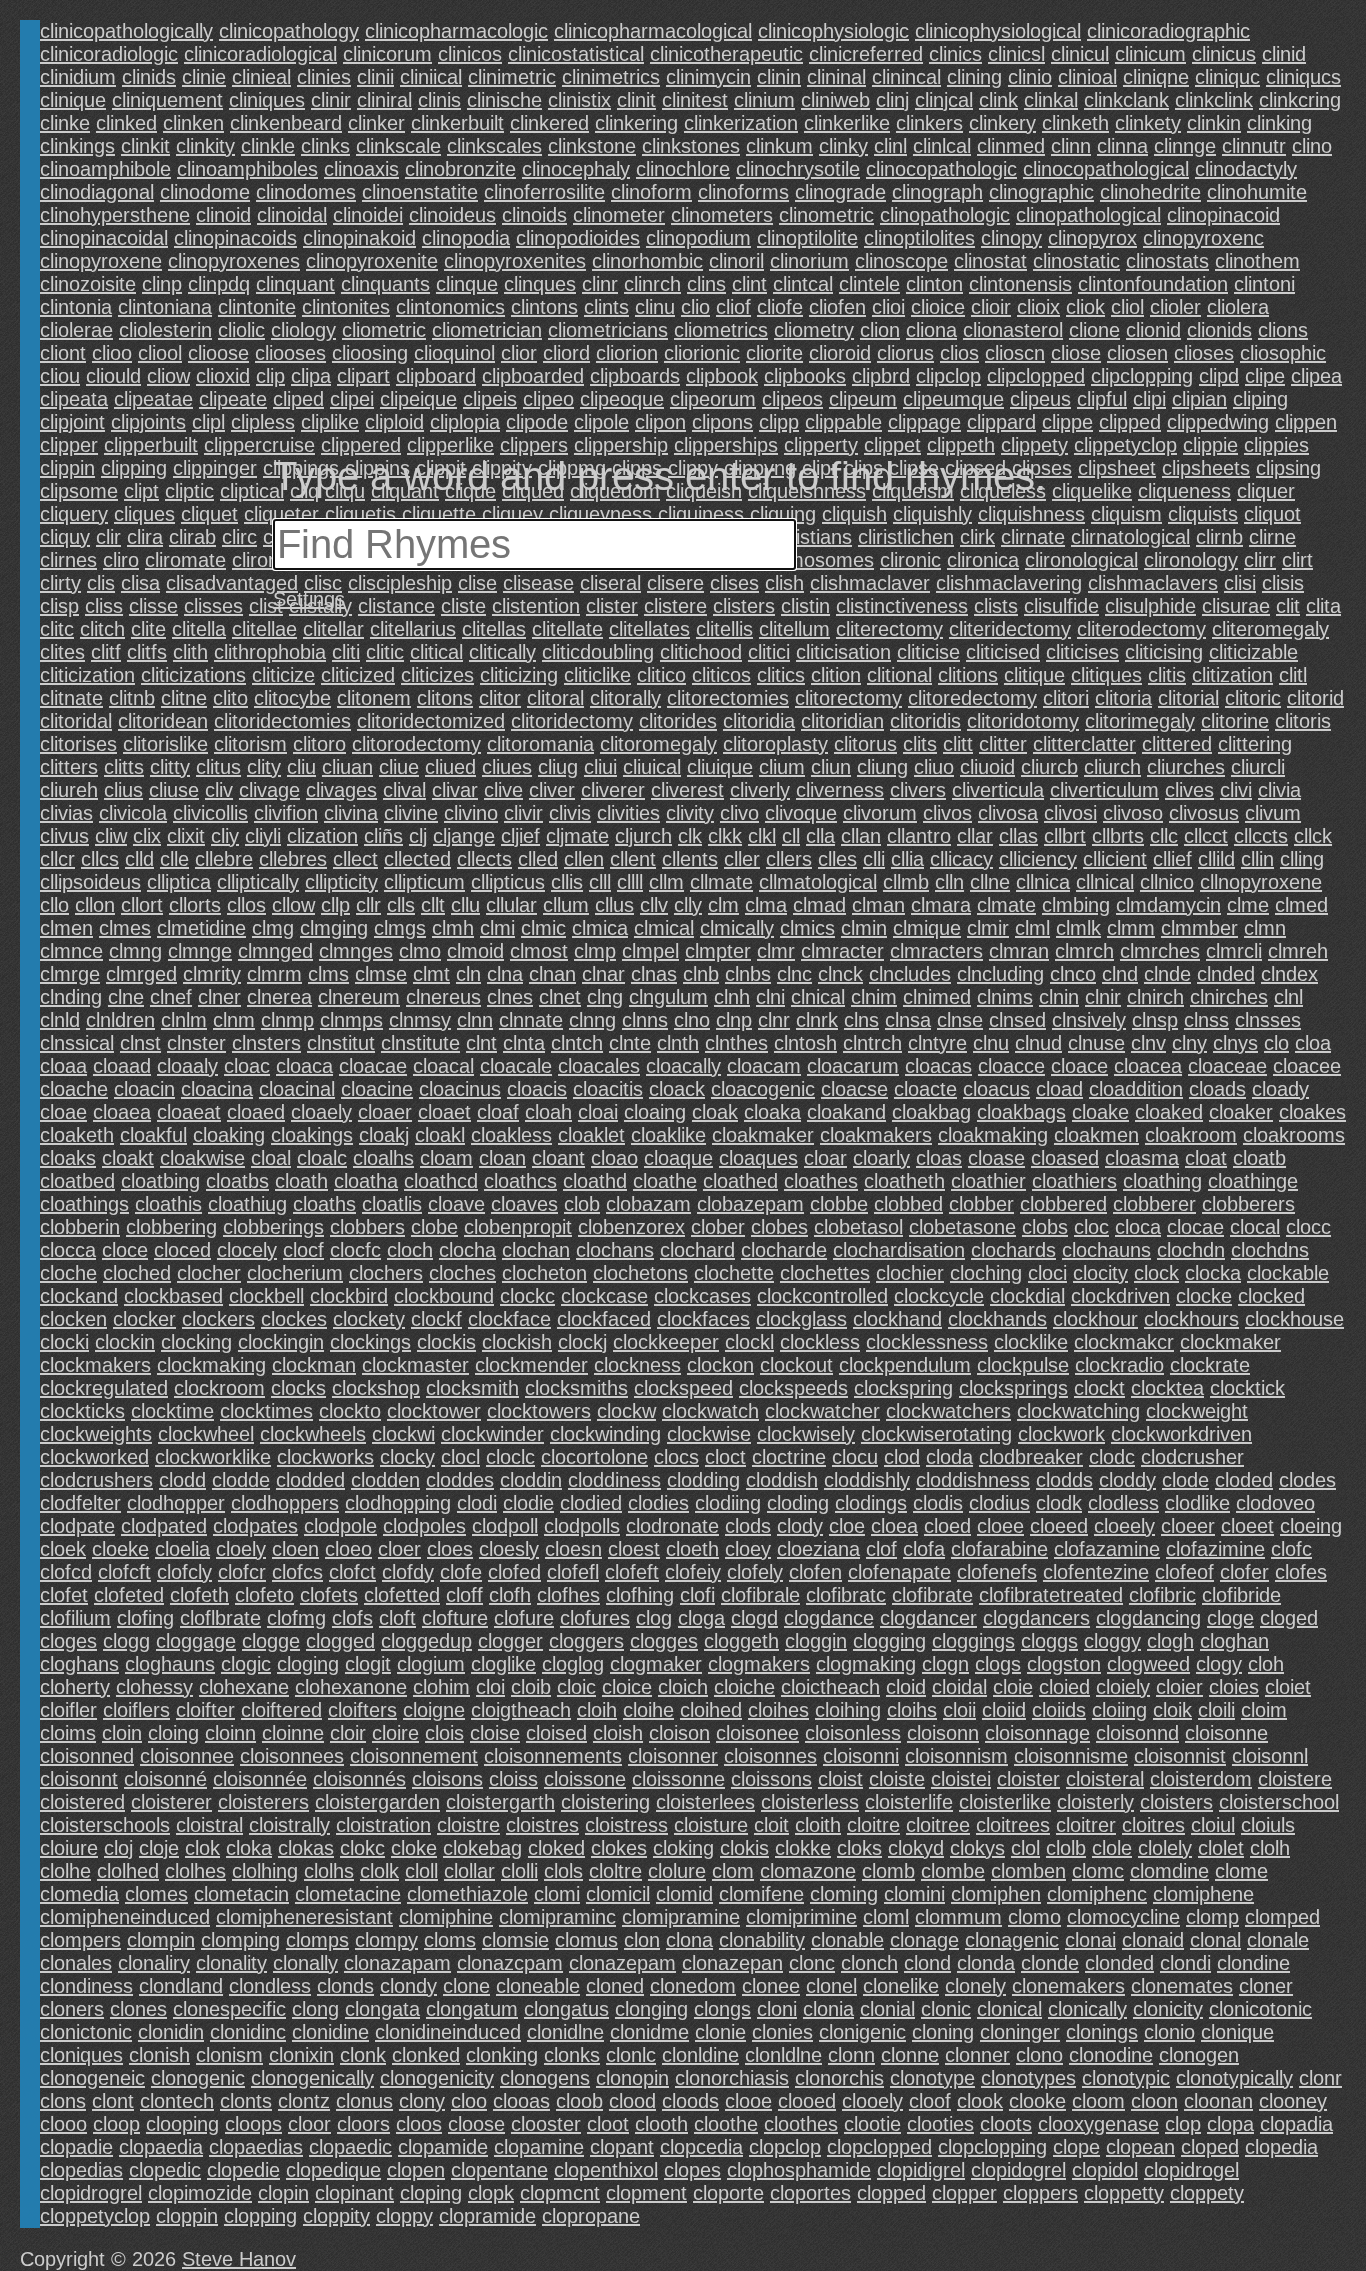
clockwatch (710, 1411)
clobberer (1154, 1204)
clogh (1170, 1641)
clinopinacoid (1223, 215)
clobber (981, 1204)
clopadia (1296, 2124)
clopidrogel (1191, 2170)
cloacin (144, 1089)
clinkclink (1214, 100)
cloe (847, 1526)
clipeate (233, 399)
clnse (960, 1020)
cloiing (1119, 1710)
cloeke (120, 1549)
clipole (601, 422)
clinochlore (683, 169)
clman (878, 905)
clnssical (77, 1043)
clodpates (255, 1526)
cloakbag (931, 1112)
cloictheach (830, 1687)
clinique (73, 100)
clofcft (124, 1572)
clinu (655, 307)
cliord (566, 353)
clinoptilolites (919, 238)
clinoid (223, 215)
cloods (690, 2101)
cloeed (1059, 1526)
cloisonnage (1037, 1733)
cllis (567, 882)
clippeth (961, 445)
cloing (173, 1733)
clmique (927, 928)
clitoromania (540, 744)
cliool (160, 353)
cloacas (938, 1066)
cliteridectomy (1010, 629)
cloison (679, 1733)
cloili (1216, 1710)
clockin (125, 1342)
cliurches (1186, 767)
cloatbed (77, 1181)
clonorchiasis (732, 2078)
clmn (1265, 928)
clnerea (279, 997)
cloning (943, 2032)
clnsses (1268, 1020)
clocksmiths (576, 1388)
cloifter (205, 1710)
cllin (1257, 859)
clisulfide (1061, 606)
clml (1032, 928)
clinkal (1051, 100)
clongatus (566, 2009)
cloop (116, 2124)
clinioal (1087, 77)
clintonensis (1020, 284)
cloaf (498, 1112)
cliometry (814, 330)
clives (1189, 790)
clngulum (668, 997)
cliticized (358, 675)
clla (820, 836)
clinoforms (743, 192)
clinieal (261, 77)
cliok (1085, 307)
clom (733, 1871)
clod (902, 1457)
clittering (1255, 744)
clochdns (1270, 1250)
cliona (931, 330)
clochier (910, 1273)
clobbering (171, 1227)
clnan (552, 974)
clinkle (268, 146)
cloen (295, 1549)
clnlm (184, 1020)
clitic (385, 652)
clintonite (257, 307)
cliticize (283, 675)
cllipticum (424, 882)
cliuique (720, 767)
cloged (1289, 1618)
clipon (660, 422)
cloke (414, 1848)
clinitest (695, 100)
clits (920, 744)
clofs (352, 1618)
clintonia (76, 307)
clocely (247, 1250)
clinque (467, 284)
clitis (1167, 675)
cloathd (595, 1181)
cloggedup (426, 1641)
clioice (938, 307)
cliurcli (1258, 767)
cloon (1154, 2101)
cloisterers (263, 1802)
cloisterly (1095, 1802)
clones (138, 2009)
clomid (684, 1894)
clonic (946, 2009)
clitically (502, 652)
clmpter (718, 951)
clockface (509, 1319)
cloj (118, 1848)
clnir (1103, 997)
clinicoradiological (260, 54)
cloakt (128, 1158)
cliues (507, 767)
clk (690, 836)
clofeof (1184, 1572)
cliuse (174, 790)
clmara (941, 905)
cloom (1098, 2101)
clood (632, 2101)
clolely (1165, 1848)
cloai (598, 1112)
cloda (949, 1457)
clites (62, 652)
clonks (572, 2055)
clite (148, 629)
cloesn (573, 1549)
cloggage (196, 1641)
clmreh (1298, 951)
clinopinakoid (359, 238)
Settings (309, 599)
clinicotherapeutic (726, 54)
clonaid (1153, 1940)
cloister (1028, 1779)
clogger (510, 1641)
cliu (301, 767)
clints (606, 307)
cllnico (1167, 882)
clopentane (499, 2170)
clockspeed (683, 1388)
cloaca (304, 1066)
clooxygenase (1098, 2124)
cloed (947, 1526)
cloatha (366, 1181)
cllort (142, 905)
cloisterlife (909, 1802)
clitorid (1315, 698)
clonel (831, 1986)
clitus (218, 767)
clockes (294, 1319)
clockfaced (604, 1319)
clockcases (702, 1296)
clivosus (1204, 813)
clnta (524, 1043)
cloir (348, 1733)
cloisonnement (414, 1756)
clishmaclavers (1153, 583)
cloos (419, 2124)
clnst (140, 1043)
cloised (556, 1733)
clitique (1034, 675)
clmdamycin (1168, 905)
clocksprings (1013, 1388)
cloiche (744, 1687)
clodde (241, 1480)
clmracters (936, 951)
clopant (622, 2147)
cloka (249, 1848)
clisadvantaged (232, 583)
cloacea (1148, 1066)
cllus (614, 905)
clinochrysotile (798, 169)
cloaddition (1136, 1089)
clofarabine (999, 1549)
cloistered (82, 1802)
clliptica (179, 882)
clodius (999, 1503)
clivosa (1008, 813)
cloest (634, 1549)
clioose (218, 353)
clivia (1279, 790)
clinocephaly (576, 169)
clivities (628, 813)
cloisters (1176, 1802)
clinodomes (306, 192)
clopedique (333, 2170)
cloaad (122, 1066)
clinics (955, 54)
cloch (410, 1250)
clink (998, 100)
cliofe (780, 307)
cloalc (322, 1158)
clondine (1253, 1963)
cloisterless (810, 1802)
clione (1094, 330)
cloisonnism (956, 1756)
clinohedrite (1150, 192)
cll (791, 836)
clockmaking (211, 1365)
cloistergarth (500, 1802)
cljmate (577, 836)
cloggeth (741, 1641)
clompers (80, 1940)
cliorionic (702, 353)
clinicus (1224, 54)
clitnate (71, 698)
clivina (351, 813)
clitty (170, 767)
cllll (630, 882)
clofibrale (760, 1595)
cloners (72, 2009)
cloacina (217, 1089)
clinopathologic (945, 215)
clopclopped (879, 2147)
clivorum (880, 813)
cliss (104, 606)
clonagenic (1012, 1940)
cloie (1013, 1687)
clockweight (1197, 1411)
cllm (666, 882)
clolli (519, 1871)
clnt (481, 1043)
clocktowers (539, 1411)
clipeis (490, 399)
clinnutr (1254, 146)
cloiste (897, 1779)
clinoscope (901, 261)
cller (742, 859)
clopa (1230, 2124)
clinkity (205, 146)
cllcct (1206, 836)
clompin (161, 1940)
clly (688, 905)
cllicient (1115, 859)
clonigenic (862, 2032)
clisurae (1236, 606)
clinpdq (219, 284)
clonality (231, 1963)
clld (139, 859)
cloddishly (867, 1480)
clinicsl (1016, 54)
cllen (584, 859)
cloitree (938, 1825)
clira (145, 537)
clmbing (1076, 905)
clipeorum (713, 399)
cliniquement (167, 100)
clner (219, 997)
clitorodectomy (416, 744)
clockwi (403, 1434)
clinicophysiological (998, 31)
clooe (748, 2101)
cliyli (263, 836)
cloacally (683, 1066)
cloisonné (165, 1779)
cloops (253, 2124)
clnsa (908, 1020)
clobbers (367, 1227)
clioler (1175, 307)
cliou (60, 376)
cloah (548, 1112)
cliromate (185, 560)
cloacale (516, 1066)
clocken (73, 1319)
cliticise (928, 652)
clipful (1102, 399)
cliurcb (1049, 767)
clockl (749, 1342)
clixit (186, 836)
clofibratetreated (1051, 1595)
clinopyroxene (101, 261)
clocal (1255, 1227)
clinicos (470, 54)
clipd (1219, 376)
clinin (779, 77)
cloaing (655, 1112)
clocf (303, 1250)
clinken (193, 123)
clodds (1064, 1480)
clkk (725, 836)
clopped (891, 2193)
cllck (1313, 836)
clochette (734, 1273)
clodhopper (176, 1503)
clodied (591, 1503)
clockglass (801, 1319)
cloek (63, 1549)
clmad (819, 905)
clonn (851, 2055)
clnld (60, 1020)
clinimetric (512, 77)
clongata (382, 2009)
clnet (560, 997)
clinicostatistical (576, 54)
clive (503, 790)
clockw (626, 1411)
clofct (352, 1572)
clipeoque (622, 399)
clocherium (295, 1273)
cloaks (68, 1158)
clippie (1210, 445)
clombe (953, 1871)
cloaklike (668, 1135)
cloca (1138, 1227)
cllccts (1261, 836)
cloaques (758, 1158)
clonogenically (312, 2078)
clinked (126, 123)
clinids (149, 77)
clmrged (141, 974)
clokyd (916, 1848)
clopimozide (200, 2193)
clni (770, 997)
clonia (828, 2009)
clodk (1059, 1503)
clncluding (1000, 974)
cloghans (79, 1664)
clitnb (132, 698)
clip (270, 376)
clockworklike (213, 1457)
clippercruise (259, 445)
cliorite (774, 353)
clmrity (212, 974)
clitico (661, 675)
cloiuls (1268, 1825)
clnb (701, 974)
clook (980, 2101)
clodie (528, 1503)
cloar (825, 1158)
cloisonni (861, 1756)
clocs (676, 1457)
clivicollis (210, 813)
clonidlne (565, 2032)
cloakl (440, 1135)
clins (706, 284)
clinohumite (1257, 192)
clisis (1283, 583)
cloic (576, 1687)
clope (1076, 2147)
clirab (192, 537)
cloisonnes (770, 1756)
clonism (229, 2055)
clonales (76, 1963)
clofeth (199, 1595)
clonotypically (1234, 2078)
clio (695, 307)
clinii (375, 77)
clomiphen (996, 1894)
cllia (907, 859)
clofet (64, 1595)
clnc (794, 974)
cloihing (848, 1710)
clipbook (722, 376)
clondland (181, 1986)
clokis (744, 1848)
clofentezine (1096, 1572)
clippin (67, 468)
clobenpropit (518, 1227)
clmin (864, 928)
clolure (677, 1871)
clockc (527, 1296)
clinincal (906, 77)
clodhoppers (285, 1503)
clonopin (632, 2078)
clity (264, 767)
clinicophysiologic (833, 31)
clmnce (71, 951)
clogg (126, 1641)
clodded (310, 1480)
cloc (1091, 1227)
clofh (510, 1595)
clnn (475, 1020)
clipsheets (1206, 468)
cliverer (613, 790)
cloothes (801, 2124)
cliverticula (998, 790)
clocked (1271, 1296)
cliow (168, 376)
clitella (199, 629)
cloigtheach (521, 1710)
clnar (603, 974)
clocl (460, 1457)
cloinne (293, 1733)
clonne (910, 2055)
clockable (1288, 1273)
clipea (1316, 376)
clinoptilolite (807, 238)
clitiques (1106, 675)
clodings (871, 1503)
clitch (102, 629)
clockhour (1095, 1319)
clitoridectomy (572, 721)
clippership (621, 445)
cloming (844, 1894)
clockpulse (1023, 1365)
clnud (1038, 1043)
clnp (734, 1020)
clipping (134, 468)
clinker (376, 123)
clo (1276, 1043)
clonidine (330, 2032)
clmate (1006, 905)
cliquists (1203, 514)
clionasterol (1013, 330)
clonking (502, 2055)
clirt (1297, 560)
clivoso (1133, 813)
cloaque (678, 1158)
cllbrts (1118, 836)
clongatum (472, 2009)
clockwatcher (822, 1411)
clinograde (840, 192)
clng (605, 997)
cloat (1206, 1158)
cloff (464, 1595)
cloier (1179, 1687)
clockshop (376, 1388)
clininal (836, 77)
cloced (182, 1250)
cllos (246, 905)
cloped (1210, 2147)
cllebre (224, 859)
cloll (421, 1871)
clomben (1028, 1871)
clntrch (872, 1043)
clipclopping (1142, 376)
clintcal (803, 284)
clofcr (242, 1572)
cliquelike (1092, 491)
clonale (1278, 1940)
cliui (600, 767)
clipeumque (953, 399)
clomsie (515, 1940)
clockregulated (104, 1388)
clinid (1284, 54)
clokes (619, 1848)
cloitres (1153, 1825)
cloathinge (1253, 1181)
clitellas (494, 629)
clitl (1293, 675)
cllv (654, 905)
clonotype (932, 2078)
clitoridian (842, 721)
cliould (113, 376)
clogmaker (656, 1664)
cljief (520, 836)
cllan (861, 836)
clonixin (301, 2055)
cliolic (241, 330)
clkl (762, 836)
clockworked (94, 1457)
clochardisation (899, 1250)
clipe (1265, 376)
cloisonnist (1180, 1756)
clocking (196, 1342)
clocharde (784, 1250)
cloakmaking (993, 1135)
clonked (426, 2055)
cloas (939, 1158)
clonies (782, 2032)
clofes (1301, 1572)
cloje (159, 1848)
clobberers (1248, 1204)
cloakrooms (1294, 1135)
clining (974, 77)
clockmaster (415, 1365)
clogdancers (1036, 1618)
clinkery (1002, 123)
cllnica (1043, 882)
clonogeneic (92, 2078)
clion (880, 330)
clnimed (937, 997)
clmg (273, 928)
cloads (1217, 1089)
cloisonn (943, 1733)
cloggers (586, 1641)
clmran (1019, 951)
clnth (678, 1043)
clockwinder (492, 1434)
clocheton (544, 1273)
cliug (558, 767)
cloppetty (1124, 2193)
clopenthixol (606, 2170)
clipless (263, 422)
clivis (570, 813)
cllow (293, 905)
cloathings (84, 1204)
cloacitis (608, 1089)
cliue (399, 767)
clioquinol (454, 353)
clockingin (281, 1342)
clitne (184, 698)
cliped (298, 399)
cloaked (1169, 1112)
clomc (1098, 1871)
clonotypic (1126, 2078)
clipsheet (1117, 468)
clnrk (817, 1020)
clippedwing (1218, 422)
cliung (882, 767)
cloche (68, 1273)
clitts (124, 767)
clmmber (1199, 928)
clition (836, 675)
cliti (346, 652)
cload (1059, 1089)
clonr (1320, 2078)
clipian (1199, 399)
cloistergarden (377, 1802)
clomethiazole (467, 1894)
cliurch (1112, 767)
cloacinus (460, 1089)
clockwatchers (948, 1411)
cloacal (443, 1066)
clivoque (801, 813)
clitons (445, 698)
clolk (379, 1871)
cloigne (434, 1710)
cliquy (65, 537)
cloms (450, 1940)
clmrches (1160, 951)
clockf (436, 1319)
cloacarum (853, 1066)
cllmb (906, 882)
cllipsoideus (90, 882)
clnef (171, 997)
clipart (363, 376)
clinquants (385, 284)
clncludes (910, 974)
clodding (703, 1480)
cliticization (87, 675)
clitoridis (925, 721)
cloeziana (818, 1549)
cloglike (503, 1664)
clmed (1301, 905)
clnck (840, 974)
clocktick (1247, 1388)
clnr (774, 1020)
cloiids (1059, 1710)
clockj (582, 1342)
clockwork (1061, 1434)
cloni (777, 2009)
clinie (204, 77)
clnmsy (420, 1020)
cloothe (726, 2124)
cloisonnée (260, 1779)
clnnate (531, 1020)
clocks (298, 1388)
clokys (977, 1848)
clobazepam (750, 1204)
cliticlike (597, 675)
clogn (945, 1664)
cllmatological (818, 882)
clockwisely (806, 1434)
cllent (633, 859)
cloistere (1295, 1779)
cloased (1065, 1158)
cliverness (840, 790)
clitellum (794, 629)
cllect (355, 859)
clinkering (636, 123)
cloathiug (247, 1204)
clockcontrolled (822, 1296)
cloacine (377, 1089)
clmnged (275, 951)
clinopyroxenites (515, 261)
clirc (239, 537)
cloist (840, 1779)
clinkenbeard (286, 123)
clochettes (825, 1273)
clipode (537, 422)
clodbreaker (1031, 1457)
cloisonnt (79, 1779)
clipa (311, 376)
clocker (144, 1319)
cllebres (293, 859)
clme (1248, 905)
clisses (213, 606)
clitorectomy (848, 698)
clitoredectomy (972, 698)
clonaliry (154, 1963)
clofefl (573, 1572)
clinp (162, 284)
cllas (1018, 836)
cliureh (69, 790)
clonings (1102, 2032)
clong (315, 2009)
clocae (1195, 1227)
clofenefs (997, 1572)
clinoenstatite (420, 192)
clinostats (1167, 261)
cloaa (63, 1066)
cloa (1313, 1043)
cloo (469, 2101)
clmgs (400, 928)
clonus (364, 2101)
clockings (370, 1342)
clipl (208, 422)
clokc (362, 1848)
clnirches (1229, 997)
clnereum (359, 997)
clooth (661, 2124)
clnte (630, 1043)
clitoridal (76, 721)
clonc (812, 1963)
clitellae (264, 629)
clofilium (75, 1618)
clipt (141, 491)
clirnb (1219, 537)
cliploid (394, 422)
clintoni (1264, 284)
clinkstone (592, 146)
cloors (363, 2124)
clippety (1034, 445)
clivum (1273, 813)
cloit (771, 1825)
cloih (597, 1710)
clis (101, 583)
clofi (697, 1595)
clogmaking (866, 1664)
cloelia (182, 1549)
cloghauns (170, 1664)
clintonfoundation (1153, 284)
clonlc (631, 2055)
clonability (762, 1940)
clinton (934, 284)
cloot (608, 2124)
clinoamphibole (105, 169)
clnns (645, 1020)
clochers (386, 1273)
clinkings (77, 146)
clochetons (640, 1273)
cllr (368, 905)
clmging (334, 928)
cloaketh (77, 1135)
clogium (431, 1664)
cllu (465, 905)
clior (519, 353)
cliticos (721, 675)
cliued (450, 767)
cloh (1266, 1664)
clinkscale (398, 146)
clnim (874, 997)
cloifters (362, 1710)
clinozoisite (88, 284)
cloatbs (237, 1181)
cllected (417, 859)
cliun (831, 767)
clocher (209, 1273)
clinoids (534, 215)
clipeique (418, 399)
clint (749, 284)
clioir (991, 307)
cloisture (711, 1825)
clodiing (728, 1503)
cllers (789, 859)
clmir (988, 928)
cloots (1006, 2124)
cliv (219, 790)
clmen (66, 928)
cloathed (740, 1181)
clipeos (792, 399)
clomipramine (681, 1917)
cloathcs (520, 1181)
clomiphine (446, 1917)
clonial (887, 2009)
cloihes (778, 1710)
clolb (1066, 1848)
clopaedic (350, 2147)
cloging (308, 1664)
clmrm (274, 974)
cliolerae (76, 330)
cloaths (324, 1204)
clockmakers (95, 1365)
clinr (600, 284)
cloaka (772, 1112)
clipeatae (153, 399)
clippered (361, 445)
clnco (1073, 974)
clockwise (709, 1434)
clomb (888, 1871)
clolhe (65, 1871)
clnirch (1155, 997)
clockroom (219, 1388)
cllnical (1105, 882)
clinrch (652, 284)
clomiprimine (801, 1917)
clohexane (244, 1687)
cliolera (1238, 307)
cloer (399, 1549)
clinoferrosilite (544, 192)
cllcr (57, 859)
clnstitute (420, 1043)
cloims (68, 1733)
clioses (1204, 353)
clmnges (356, 951)
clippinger (215, 468)
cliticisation (843, 652)
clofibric (1162, 1595)
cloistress (626, 1825)
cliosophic (1283, 353)
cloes (450, 1549)
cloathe (665, 1181)
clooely (872, 2101)
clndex (1289, 974)
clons (63, 2101)
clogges (664, 1641)
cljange (464, 836)
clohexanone (351, 1687)
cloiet (1288, 1687)
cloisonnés (359, 1779)
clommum (958, 1917)
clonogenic (198, 2078)
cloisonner (673, 1756)
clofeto (264, 1595)
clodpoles (424, 1526)
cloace (1079, 1066)
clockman (314, 1365)
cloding (798, 1503)
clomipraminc (557, 1917)
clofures (595, 1618)
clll (600, 882)
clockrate (1210, 1365)
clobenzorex (631, 1227)
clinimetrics (611, 77)
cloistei (961, 1779)
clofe (461, 1572)
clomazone (808, 1871)
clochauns (1106, 1250)
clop (1183, 2124)
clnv (1148, 1043)
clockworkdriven (1181, 1434)
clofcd (66, 1572)
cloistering (605, 1802)
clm (723, 905)
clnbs (748, 974)
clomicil (618, 1894)
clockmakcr (1124, 1342)
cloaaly (187, 1066)
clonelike (901, 1986)
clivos (947, 813)
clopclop (785, 2147)
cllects (484, 859)
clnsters (266, 1043)
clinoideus (452, 215)
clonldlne (783, 2055)
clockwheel (206, 1434)
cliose (1076, 353)
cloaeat (189, 1112)
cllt (433, 905)
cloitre (873, 1825)
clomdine (1169, 1871)
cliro (121, 560)
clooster (546, 2124)
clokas (306, 1848)
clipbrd (881, 376)
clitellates (649, 629)
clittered (1177, 744)
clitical (436, 652)
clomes (156, 1894)
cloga (701, 1618)
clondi (1185, 1963)
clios (959, 353)
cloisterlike (1005, 1802)
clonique (1237, 2032)
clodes (1307, 1480)
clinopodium (698, 238)
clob (582, 1204)
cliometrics (721, 330)
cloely (241, 1549)
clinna (1122, 146)
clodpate (77, 1526)
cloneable (538, 1986)
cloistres (542, 1825)
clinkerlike (847, 123)
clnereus (443, 997)
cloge (1230, 1618)
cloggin (816, 1641)
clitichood (701, 652)
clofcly (184, 1572)
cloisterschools (105, 1825)
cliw (111, 836)
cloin (122, 1733)
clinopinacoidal (104, 238)
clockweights (96, 1434)
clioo (112, 353)
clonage (924, 1940)
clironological (1081, 560)
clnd (1120, 974)
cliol (1127, 307)
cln (468, 974)
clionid (1153, 330)
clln (949, 882)
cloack (677, 1089)
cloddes (460, 1480)
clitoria (1123, 698)
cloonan (1218, 2101)
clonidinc (248, 2032)
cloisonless (853, 1733)
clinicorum (387, 54)
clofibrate (932, 1595)
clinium (764, 100)
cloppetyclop (95, 2216)
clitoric (1253, 698)
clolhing (265, 1871)
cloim (1264, 1710)
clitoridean (163, 721)
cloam (446, 1158)
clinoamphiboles (247, 169)
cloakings (312, 1135)
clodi (477, 1503)
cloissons (771, 1779)
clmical (664, 928)
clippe (1067, 422)
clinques (540, 284)
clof (881, 1549)
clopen (416, 2170)
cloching (986, 1273)
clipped (1130, 422)
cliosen (1137, 353)
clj (418, 836)
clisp (59, 606)
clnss (1206, 1020)
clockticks (82, 1411)
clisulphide (1150, 606)
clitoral (555, 698)
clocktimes (266, 1411)
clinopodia (466, 238)
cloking (683, 1848)
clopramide (487, 2216)
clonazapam (397, 1963)
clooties (940, 2124)
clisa (140, 583)
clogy (1219, 1664)
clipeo (548, 399)
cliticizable (1253, 652)
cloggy (1112, 1641)
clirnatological (1130, 537)
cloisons (447, 1779)
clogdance (829, 1618)
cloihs (912, 1710)
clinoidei (368, 215)
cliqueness (1184, 491)
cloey (748, 1549)
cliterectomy (889, 629)
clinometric (826, 215)
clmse (381, 974)
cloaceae (1227, 1066)
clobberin (80, 1227)
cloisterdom (1201, 1779)
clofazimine (1215, 1549)
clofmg (296, 1618)
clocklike (1031, 1342)
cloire (395, 1733)
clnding (71, 997)
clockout (796, 1365)
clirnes (68, 560)
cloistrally (289, 1825)
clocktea (1167, 1388)
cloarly (881, 1158)
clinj (892, 100)
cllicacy (961, 859)
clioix (1038, 307)
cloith (818, 1825)
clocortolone (594, 1457)
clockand (79, 1296)
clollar (469, 1871)
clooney (1293, 2101)
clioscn (1015, 353)
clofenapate (899, 1572)
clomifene (761, 1894)
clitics (781, 675)
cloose (476, 2124)
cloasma (1142, 1158)
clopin (283, 2193)
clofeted (129, 1595)
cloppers (1040, 2193)
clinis (439, 100)
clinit (636, 100)
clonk (363, 2055)
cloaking (229, 1135)
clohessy (154, 1687)
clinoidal (292, 215)
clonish (159, 2055)
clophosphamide (799, 2170)
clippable (843, 422)
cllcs (100, 859)
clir (108, 537)
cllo (54, 905)
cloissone (585, 1779)
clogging (889, 1641)
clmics (807, 928)
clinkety (1148, 123)
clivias (66, 813)
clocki (64, 1342)
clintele (869, 284)
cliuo (934, 767)
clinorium (809, 261)
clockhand (897, 1319)
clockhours (1191, 1319)
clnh (732, 997)
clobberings (273, 1227)
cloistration (383, 1825)
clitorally (625, 698)
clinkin (1214, 123)
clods (748, 1526)
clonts (246, 2101)
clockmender (531, 1365)
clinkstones (691, 146)
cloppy (404, 2216)
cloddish (782, 1480)
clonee (771, 1986)
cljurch (643, 836)
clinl (890, 146)
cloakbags (1021, 1112)
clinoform (651, 192)
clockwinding (605, 1434)
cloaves (524, 1204)
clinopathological (1088, 215)
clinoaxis (361, 169)
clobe (434, 1227)
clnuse (1096, 1043)
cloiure (69, 1848)
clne (126, 997)
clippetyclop (1125, 445)
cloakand (846, 1112)
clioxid (223, 376)
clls (401, 905)
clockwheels (313, 1434)
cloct (725, 1457)
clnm (234, 1020)
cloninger (1020, 2032)
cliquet (209, 514)
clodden (385, 1480)
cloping (431, 2193)
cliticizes (437, 675)
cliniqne (1156, 77)
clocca (68, 1250)
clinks (325, 146)
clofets (329, 1595)
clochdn (1191, 1250)
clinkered (549, 123)
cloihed (711, 1710)
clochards (1013, 1250)
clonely (975, 1986)
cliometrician (487, 330)
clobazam (648, 1204)
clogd (754, 1618)
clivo (739, 813)
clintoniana (165, 307)
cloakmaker (763, 1135)
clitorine (1235, 721)
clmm (1131, 928)
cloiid (1004, 1710)
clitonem (374, 698)
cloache (74, 1089)
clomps (317, 1940)
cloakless (511, 1135)
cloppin (187, 2216)
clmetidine (201, 928)
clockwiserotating (936, 1434)
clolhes (195, 1871)
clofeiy (693, 1572)
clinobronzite (460, 169)
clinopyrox (1092, 238)
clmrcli (1234, 951)
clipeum (863, 399)
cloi (490, 1687)
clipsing (1288, 468)
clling (1302, 859)
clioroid (840, 353)
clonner (977, 2055)
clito (230, 698)
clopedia (1281, 2147)
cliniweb (835, 100)
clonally (305, 1963)
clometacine (348, 1894)
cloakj (384, 1135)
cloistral (209, 1825)
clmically (737, 928)
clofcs (297, 1572)
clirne (1272, 537)
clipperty (821, 445)
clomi (557, 1894)
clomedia (79, 1894)
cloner (1266, 1986)
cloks (859, 1848)
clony (422, 2101)
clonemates (1182, 1986)
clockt (1099, 1388)
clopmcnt (560, 2193)
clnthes (736, 1043)
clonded (1119, 1963)
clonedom (693, 1986)
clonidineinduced (448, 2032)
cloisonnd (1137, 1733)
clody (800, 1526)
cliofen (837, 307)
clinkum (779, 146)
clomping (240, 1940)
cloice (627, 1687)
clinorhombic (647, 261)
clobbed (908, 1204)
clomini (914, 1894)
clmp (595, 951)
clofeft (632, 1572)
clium (782, 767)
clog (654, 1618)
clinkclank (1126, 100)
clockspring (903, 1388)
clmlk (1078, 928)
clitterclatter (1084, 744)
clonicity (1168, 2009)
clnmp (287, 1020)
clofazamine (1107, 1549)
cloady (1280, 1089)
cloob (579, 2101)
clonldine (700, 2055)
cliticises (1082, 652)
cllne (990, 882)
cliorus (905, 353)
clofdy (408, 1572)
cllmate (721, 882)
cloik (1172, 1710)
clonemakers (1068, 1986)
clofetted (402, 1595)
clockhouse (1294, 1319)
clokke (803, 1848)
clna (505, 974)
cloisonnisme (1071, 1756)
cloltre (615, 1871)
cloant (558, 1158)
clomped (1282, 1917)
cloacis (537, 1089)
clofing (145, 1618)
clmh (453, 928)
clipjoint (72, 422)
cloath (301, 1181)
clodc (1112, 1457)
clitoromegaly (658, 744)
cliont (63, 353)
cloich (683, 1687)
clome (1241, 1871)
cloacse (854, 1089)
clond (927, 1963)
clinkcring (1300, 100)
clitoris (1303, 721)
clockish (517, 1342)
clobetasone (962, 1227)
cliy (225, 836)
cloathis (168, 1204)
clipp (779, 422)
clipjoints (148, 422)
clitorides (678, 721)
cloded (1244, 1480)
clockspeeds (793, 1388)
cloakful (153, 1135)
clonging (651, 2009)
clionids (1219, 330)
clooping (182, 2124)
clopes (692, 2170)
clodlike (1197, 1503)
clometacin (241, 1894)
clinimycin (708, 77)
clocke (1204, 1296)
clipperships (726, 445)
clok (202, 1848)
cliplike (330, 422)
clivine (411, 813)
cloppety (1207, 2193)
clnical (818, 997)
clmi (497, 928)
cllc (1164, 836)
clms (328, 974)
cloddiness (614, 1480)
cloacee (1307, 1066)
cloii (959, 1710)
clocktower (434, 1411)
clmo (420, 951)
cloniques (81, 2055)
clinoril (736, 261)
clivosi (1070, 813)
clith (190, 652)
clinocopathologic (941, 169)
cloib (531, 1687)
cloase (996, 1158)
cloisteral (1105, 1779)
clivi (1236, 790)
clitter (1003, 744)
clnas (654, 974)
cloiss (513, 1779)
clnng (592, 1020)
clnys (1235, 1043)
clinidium (78, 77)
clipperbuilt (151, 445)
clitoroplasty (775, 744)
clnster (196, 1043)
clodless (1123, 1503)
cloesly (509, 1549)
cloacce (1011, 1066)
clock (1156, 1273)
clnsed (1017, 1020)
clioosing (370, 353)
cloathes (821, 1181)
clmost (539, 951)
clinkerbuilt (457, 123)
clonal (1215, 1940)
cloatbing (160, 1181)
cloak (715, 1112)
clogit (368, 1664)
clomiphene (1203, 1894)
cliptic (189, 491)
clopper (964, 2193)
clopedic (165, 2170)
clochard (697, 1250)
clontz (304, 2101)
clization (322, 836)
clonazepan (732, 1963)
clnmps (351, 1020)
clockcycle (939, 1296)
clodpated (164, 1526)
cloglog (573, 1664)
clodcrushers (96, 1480)
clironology (1191, 560)
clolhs (329, 1871)
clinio (1030, 77)
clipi (1149, 399)
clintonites (346, 307)
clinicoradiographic (1168, 31)
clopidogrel (1018, 2170)
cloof (930, 2101)
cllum (566, 905)
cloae (63, 1112)
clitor (500, 698)
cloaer (385, 1112)
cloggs (1049, 1641)
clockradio (1119, 1365)
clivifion (286, 813)
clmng (135, 951)
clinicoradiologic (109, 54)
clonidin (171, 2032)
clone (466, 1986)
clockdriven (1120, 1296)
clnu (991, 1043)
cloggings (973, 1641)
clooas (521, 2101)
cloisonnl (1270, 1756)
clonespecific (229, 2009)
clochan (536, 1250)
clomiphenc (1097, 1894)
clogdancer (928, 1618)
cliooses (290, 353)
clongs (722, 2009)
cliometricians (608, 330)
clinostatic (1076, 261)
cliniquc (1227, 77)
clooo (63, 2124)
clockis (446, 1342)
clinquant (295, 284)
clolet (1221, 1848)
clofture (455, 1618)
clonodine (1111, 2055)
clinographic (1041, 192)
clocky (407, 1457)
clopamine (539, 2147)
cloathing (1162, 1181)
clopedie (243, 2170)
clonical (1009, 2009)
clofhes (568, 1595)
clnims (1005, 997)
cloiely (1123, 1687)
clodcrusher (1192, 1457)
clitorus (865, 744)
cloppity (336, 2216)
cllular (511, 905)
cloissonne (678, 1779)
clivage (269, 790)
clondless (270, 1986)
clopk (491, 2193)
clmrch (1084, 951)
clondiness (86, 1986)
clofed (514, 1572)
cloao (614, 1158)
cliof (733, 307)
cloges (68, 1641)
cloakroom (1191, 1135)
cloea (894, 1526)
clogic (246, 1664)
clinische (504, 100)
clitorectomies (728, 698)
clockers (218, 1319)
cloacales (599, 1066)
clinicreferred (866, 54)
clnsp (1155, 1020)
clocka (1213, 1273)
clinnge (1185, 146)
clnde (1167, 974)
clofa (924, 1549)
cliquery (74, 514)
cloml (886, 1917)
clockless (820, 1342)
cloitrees (1013, 1825)
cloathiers (1074, 1181)
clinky (843, 146)
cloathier (988, 1181)
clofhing (640, 1595)
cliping (1260, 399)
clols (563, 1871)
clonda (986, 1963)
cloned (615, 1986)
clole (1112, 1848)
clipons (722, 422)
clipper (69, 445)
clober (718, 1227)
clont (113, 2101)
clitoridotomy (1023, 721)
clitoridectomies (282, 721)
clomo (1034, 1917)
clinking (1279, 123)
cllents (690, 859)
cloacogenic (763, 1089)
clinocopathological (1106, 169)
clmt (431, 974)
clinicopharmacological (653, 31)
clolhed (128, 1871)
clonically (1087, 2009)
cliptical (252, 491)
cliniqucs (1303, 77)
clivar (455, 790)
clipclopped (1036, 376)
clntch (577, 1043)
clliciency (1038, 859)
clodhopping (398, 1503)
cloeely (1124, 1526)
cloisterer (171, 1802)
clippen (1306, 422)
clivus (64, 836)
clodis (938, 1503)
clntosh (805, 1043)
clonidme (649, 2032)
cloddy (1127, 1480)
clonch (869, 1963)
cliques (144, 514)
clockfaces (703, 1319)
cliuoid (987, 767)
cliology (303, 330)
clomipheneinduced (125, 1917)
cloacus (996, 1089)
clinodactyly (1246, 169)
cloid (906, 1687)
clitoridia (759, 721)
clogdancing (1148, 1618)
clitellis (724, 629)
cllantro (919, 836)
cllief (1172, 859)
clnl (1288, 997)
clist (266, 606)
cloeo (348, 1549)
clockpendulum (905, 1365)
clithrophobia (270, 652)
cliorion (627, 353)
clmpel (650, 951)
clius (123, 790)
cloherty (75, 1687)
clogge (271, 1641)
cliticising (1164, 652)
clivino (471, 813)
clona (689, 1940)
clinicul (1080, 54)
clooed (807, 2101)
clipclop (948, 376)
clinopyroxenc (1203, 238)
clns (861, 1020)
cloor (309, 2124)
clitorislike (165, 744)
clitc (57, 629)
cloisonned (87, 1756)
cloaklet (591, 1135)
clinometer (619, 215)
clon (642, 1940)
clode (1185, 1480)
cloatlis (392, 1204)
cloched (137, 1273)
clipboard (436, 376)
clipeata (74, 399)
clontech (177, 2101)
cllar (975, 836)
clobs (1045, 1227)
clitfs (147, 652)
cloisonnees (292, 1756)
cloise (495, 1733)
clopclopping (992, 2147)
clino (1312, 146)
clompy (386, 1940)
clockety (369, 1319)
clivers (918, 790)
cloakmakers (876, 1135)
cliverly (760, 790)
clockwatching (1078, 1411)
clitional (899, 675)
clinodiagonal (97, 192)
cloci (1047, 1273)
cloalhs (383, 1158)
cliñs (383, 836)
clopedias (81, 2170)
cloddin (531, 1480)
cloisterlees (705, 1802)
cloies (1234, 1687)
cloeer (1188, 1526)
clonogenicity (437, 2078)
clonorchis (839, 2078)
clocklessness (927, 1342)
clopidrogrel (91, 2193)
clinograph (937, 192)
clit (1288, 606)
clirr (1260, 560)
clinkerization (741, 123)
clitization (1232, 675)
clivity (690, 813)
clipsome (79, 491)
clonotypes (1028, 2078)
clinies (324, 77)
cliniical (431, 77)
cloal (271, 1158)
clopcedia (701, 2147)
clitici (769, 652)
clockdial (1027, 1296)
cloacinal (297, 1089)
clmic (543, 928)
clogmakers (759, 1664)
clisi (1240, 583)
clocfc (355, 1250)
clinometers (722, 215)
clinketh (1075, 123)
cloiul (1213, 1825)
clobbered (1063, 1204)
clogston (1064, 1664)
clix (147, 836)
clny (1189, 1043)
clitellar (333, 629)
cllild (1216, 859)
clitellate (567, 629)
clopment (646, 2193)
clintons (544, 307)
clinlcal (942, 146)
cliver (552, 790)
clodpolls (582, 1526)
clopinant (354, 2193)
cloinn (230, 1733)
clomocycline (1123, 1917)
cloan (502, 1158)
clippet (892, 445)
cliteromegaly (1270, 629)
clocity (1100, 1273)
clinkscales (494, 146)
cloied (1064, 1687)
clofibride (1241, 1595)
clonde (1050, 1963)
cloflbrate (220, 1618)
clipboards (635, 376)
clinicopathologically (126, 31)
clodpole (340, 1526)
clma (766, 905)
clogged (340, 1641)
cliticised (1003, 652)
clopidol (1105, 2170)
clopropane (591, 2216)
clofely (755, 1572)
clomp (1212, 1917)
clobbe (839, 1204)
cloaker (1241, 1112)
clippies (1276, 445)
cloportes (810, 2193)
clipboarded (533, 376)
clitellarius (413, 629)
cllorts (195, 905)
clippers (534, 445)
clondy (408, 1986)
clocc (1308, 1227)
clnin (1059, 997)
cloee (1000, 1526)
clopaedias (256, 2147)
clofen (815, 1572)
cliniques (267, 100)
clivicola (133, 813)
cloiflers (136, 1710)
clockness (637, 1365)
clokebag (482, 1848)
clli (874, 859)
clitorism (250, 744)
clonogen (1199, 2055)
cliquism (1126, 514)
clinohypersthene (115, 215)
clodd (182, 1480)
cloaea (122, 1112)
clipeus (1040, 399)
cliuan (347, 767)
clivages (341, 790)
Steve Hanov (239, 2259)
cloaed (256, 1112)
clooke (1037, 2101)
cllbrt (1065, 836)
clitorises (78, 744)
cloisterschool (1279, 1802)
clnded (1226, 974)
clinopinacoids (235, 238)
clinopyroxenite (372, 261)
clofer (1244, 1572)
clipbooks (805, 376)
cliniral (384, 100)
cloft (397, 1618)
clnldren (120, 1020)
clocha (467, 1250)
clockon (720, 1365)
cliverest (687, 790)
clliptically (258, 882)
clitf (106, 652)
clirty (60, 583)
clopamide (443, 2147)
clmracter (842, 951)
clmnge (200, 951)
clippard (1001, 422)
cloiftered (281, 1710)
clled (538, 859)
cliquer (1266, 491)
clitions (968, 675)
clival (404, 790)
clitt (958, 744)
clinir (331, 100)
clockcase (604, 1296)
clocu (855, 1457)
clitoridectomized (431, 721)
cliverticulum (1104, 790)
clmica (600, 928)
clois (444, 1733)
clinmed (1011, 146)
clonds (345, 1986)
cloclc (510, 1457)
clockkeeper (666, 1342)
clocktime (172, 1411)
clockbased (173, 1296)
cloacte (925, 1089)
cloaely (321, 1112)
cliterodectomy (1141, 629)
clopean (1140, 2147)
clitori (1066, 698)
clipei (352, 399)
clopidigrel (921, 2170)
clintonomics (450, 307)
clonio (1169, 2032)
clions (1283, 330)
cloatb (1259, 1158)
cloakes (1312, 1112)
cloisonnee (187, 1756)
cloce (125, 1250)
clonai (1090, 1940)
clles (837, 859)
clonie (720, 2032)
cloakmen (1096, 1135)
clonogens (545, 2078)
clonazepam (622, 1963)
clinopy (1011, 238)
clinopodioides (578, 238)
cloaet (444, 1112)
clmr (776, 951)
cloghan (1234, 1641)
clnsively (1089, 1020)
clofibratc (846, 1595)
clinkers (929, 123)
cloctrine (789, 1457)
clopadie (76, 2147)
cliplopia (465, 422)
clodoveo (1275, 1503)
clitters (69, 767)
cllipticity (341, 882)
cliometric (384, 330)
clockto (350, 1411)
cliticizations (193, 675)
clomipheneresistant (304, 1917)
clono (1039, 2055)
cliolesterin (165, 330)
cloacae (373, 1066)
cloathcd (441, 1181)
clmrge (70, 974)
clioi (888, 307)
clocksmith (472, 1388)
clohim (441, 1687)
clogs (998, 1664)
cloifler (68, 1710)
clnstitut (341, 1043)
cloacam (764, 1066)
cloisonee (757, 1733)
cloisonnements (553, 1756)
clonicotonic (1260, 2009)
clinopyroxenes (234, 261)
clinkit (145, 146)
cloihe (648, 1710)
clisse (153, 606)
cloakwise (202, 1158)
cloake (1100, 1112)
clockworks (325, 1457)
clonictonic (86, 2032)
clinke (65, 123)
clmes (125, 928)
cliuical (652, 767)
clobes (779, 1227)
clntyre (937, 1043)
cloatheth (904, 1181)
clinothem (1257, 261)
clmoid (475, 951)
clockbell (266, 1296)
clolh (1270, 1848)
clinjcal (944, 100)
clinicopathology (289, 31)
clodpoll (505, 1526)
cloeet (1247, 1526)
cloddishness (973, 1480)
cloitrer (1086, 1825)
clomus (586, 1940)
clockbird (349, 1296)
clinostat (990, 261)
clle (174, 859)
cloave (456, 1204)
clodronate (672, 1526)
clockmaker (1230, 1342)
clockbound (444, 1296)
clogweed (1148, 1664)
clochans (615, 1250)
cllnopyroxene (1261, 882)
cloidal (959, 1687)
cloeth (692, 1549)
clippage (924, 422)
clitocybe (292, 698)
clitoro (319, 744)
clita (1323, 606)
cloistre (468, 1825)
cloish (618, 1733)
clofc (1291, 1549)
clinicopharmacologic (456, 31)
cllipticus (508, 882)
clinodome (205, 192)
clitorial (1188, 698)
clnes (510, 997)
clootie (872, 2124)
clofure (524, 1618)
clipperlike (450, 445)
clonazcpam (510, 1963)
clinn (1071, 146)
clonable (847, 1940)
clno (692, 1020)
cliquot (1272, 514)
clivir (523, 813)
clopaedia (161, 2147)
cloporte (728, 2193)
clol (1025, 1848)
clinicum (1150, 54)
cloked (556, 1848)
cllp (335, 905)
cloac (247, 1066)
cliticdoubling (598, 652)
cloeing (1311, 1526)
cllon (95, 905)
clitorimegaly (1140, 721)
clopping (260, 2216)
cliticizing (519, 675)
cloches (462, 1273)
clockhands (997, 1319)
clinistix (579, 100)
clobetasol (858, 1227)
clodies (658, 1503)
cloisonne (1226, 1733)
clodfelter (80, 1503)
